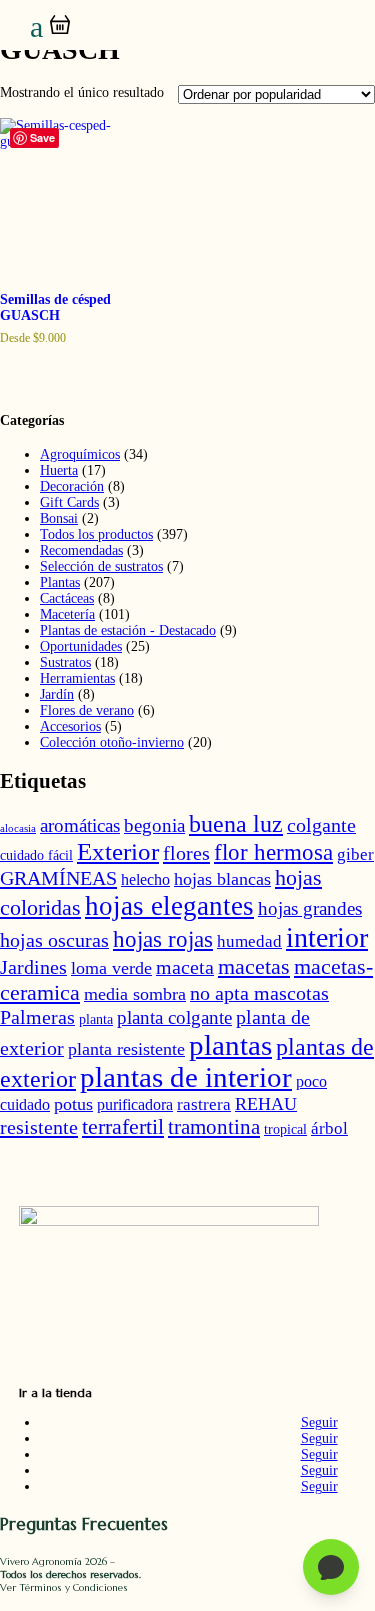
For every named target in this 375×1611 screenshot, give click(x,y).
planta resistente (126, 1049)
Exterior (118, 851)
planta (96, 1019)
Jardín (57, 694)
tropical (285, 1129)
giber (355, 854)
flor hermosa (273, 852)
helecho (145, 879)
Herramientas (77, 678)
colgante (321, 825)
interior (327, 937)
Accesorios (70, 726)
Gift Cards (69, 502)
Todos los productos (96, 534)
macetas (254, 966)
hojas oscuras (54, 940)
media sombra (135, 994)
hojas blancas (222, 879)
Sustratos (65, 662)
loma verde (111, 968)
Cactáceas (67, 598)
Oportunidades (81, 646)
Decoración (72, 486)
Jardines (33, 967)
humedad (249, 941)
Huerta (59, 470)
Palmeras (37, 1017)
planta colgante (174, 1017)
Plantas (60, 582)
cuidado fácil (36, 855)
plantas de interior (186, 1077)
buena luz (236, 824)
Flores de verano (87, 710)
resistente (39, 1127)
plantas (230, 1045)
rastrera (204, 1104)
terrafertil (123, 1127)
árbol (329, 1128)
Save (42, 137)
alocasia (18, 828)
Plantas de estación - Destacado (128, 630)
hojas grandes (310, 908)
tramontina (214, 1127)
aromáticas (80, 825)
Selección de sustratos (101, 566)
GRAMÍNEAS (58, 878)
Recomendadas (81, 550)
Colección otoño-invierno (112, 742)
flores (186, 853)
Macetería (67, 614)
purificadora (135, 1104)
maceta (185, 967)
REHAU (266, 1104)
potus (73, 1104)
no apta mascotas (259, 993)
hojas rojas (163, 939)
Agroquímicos (80, 454)
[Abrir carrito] (60, 25)
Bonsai (59, 518)
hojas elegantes (169, 906)
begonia (154, 825)
